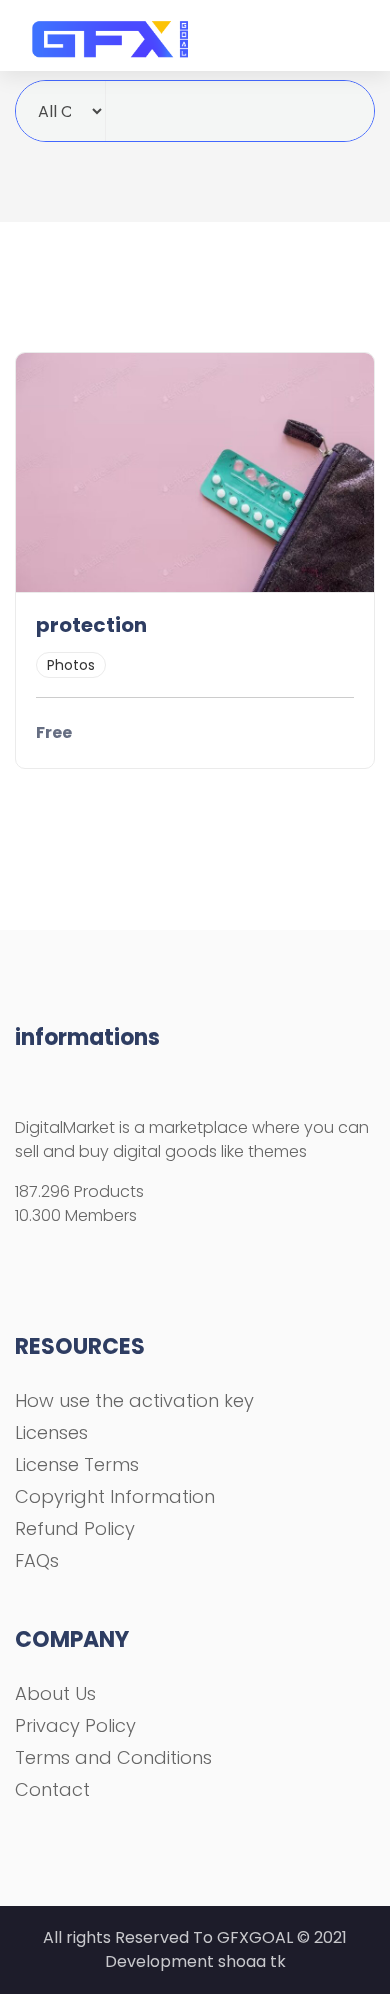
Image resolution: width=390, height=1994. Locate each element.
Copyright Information (115, 1496)
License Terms (77, 1464)
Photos (71, 665)
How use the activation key (134, 1400)
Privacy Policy (75, 1725)
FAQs (37, 1560)
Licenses (51, 1432)
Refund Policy (75, 1528)
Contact (52, 1789)
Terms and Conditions (113, 1757)
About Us (55, 1693)
